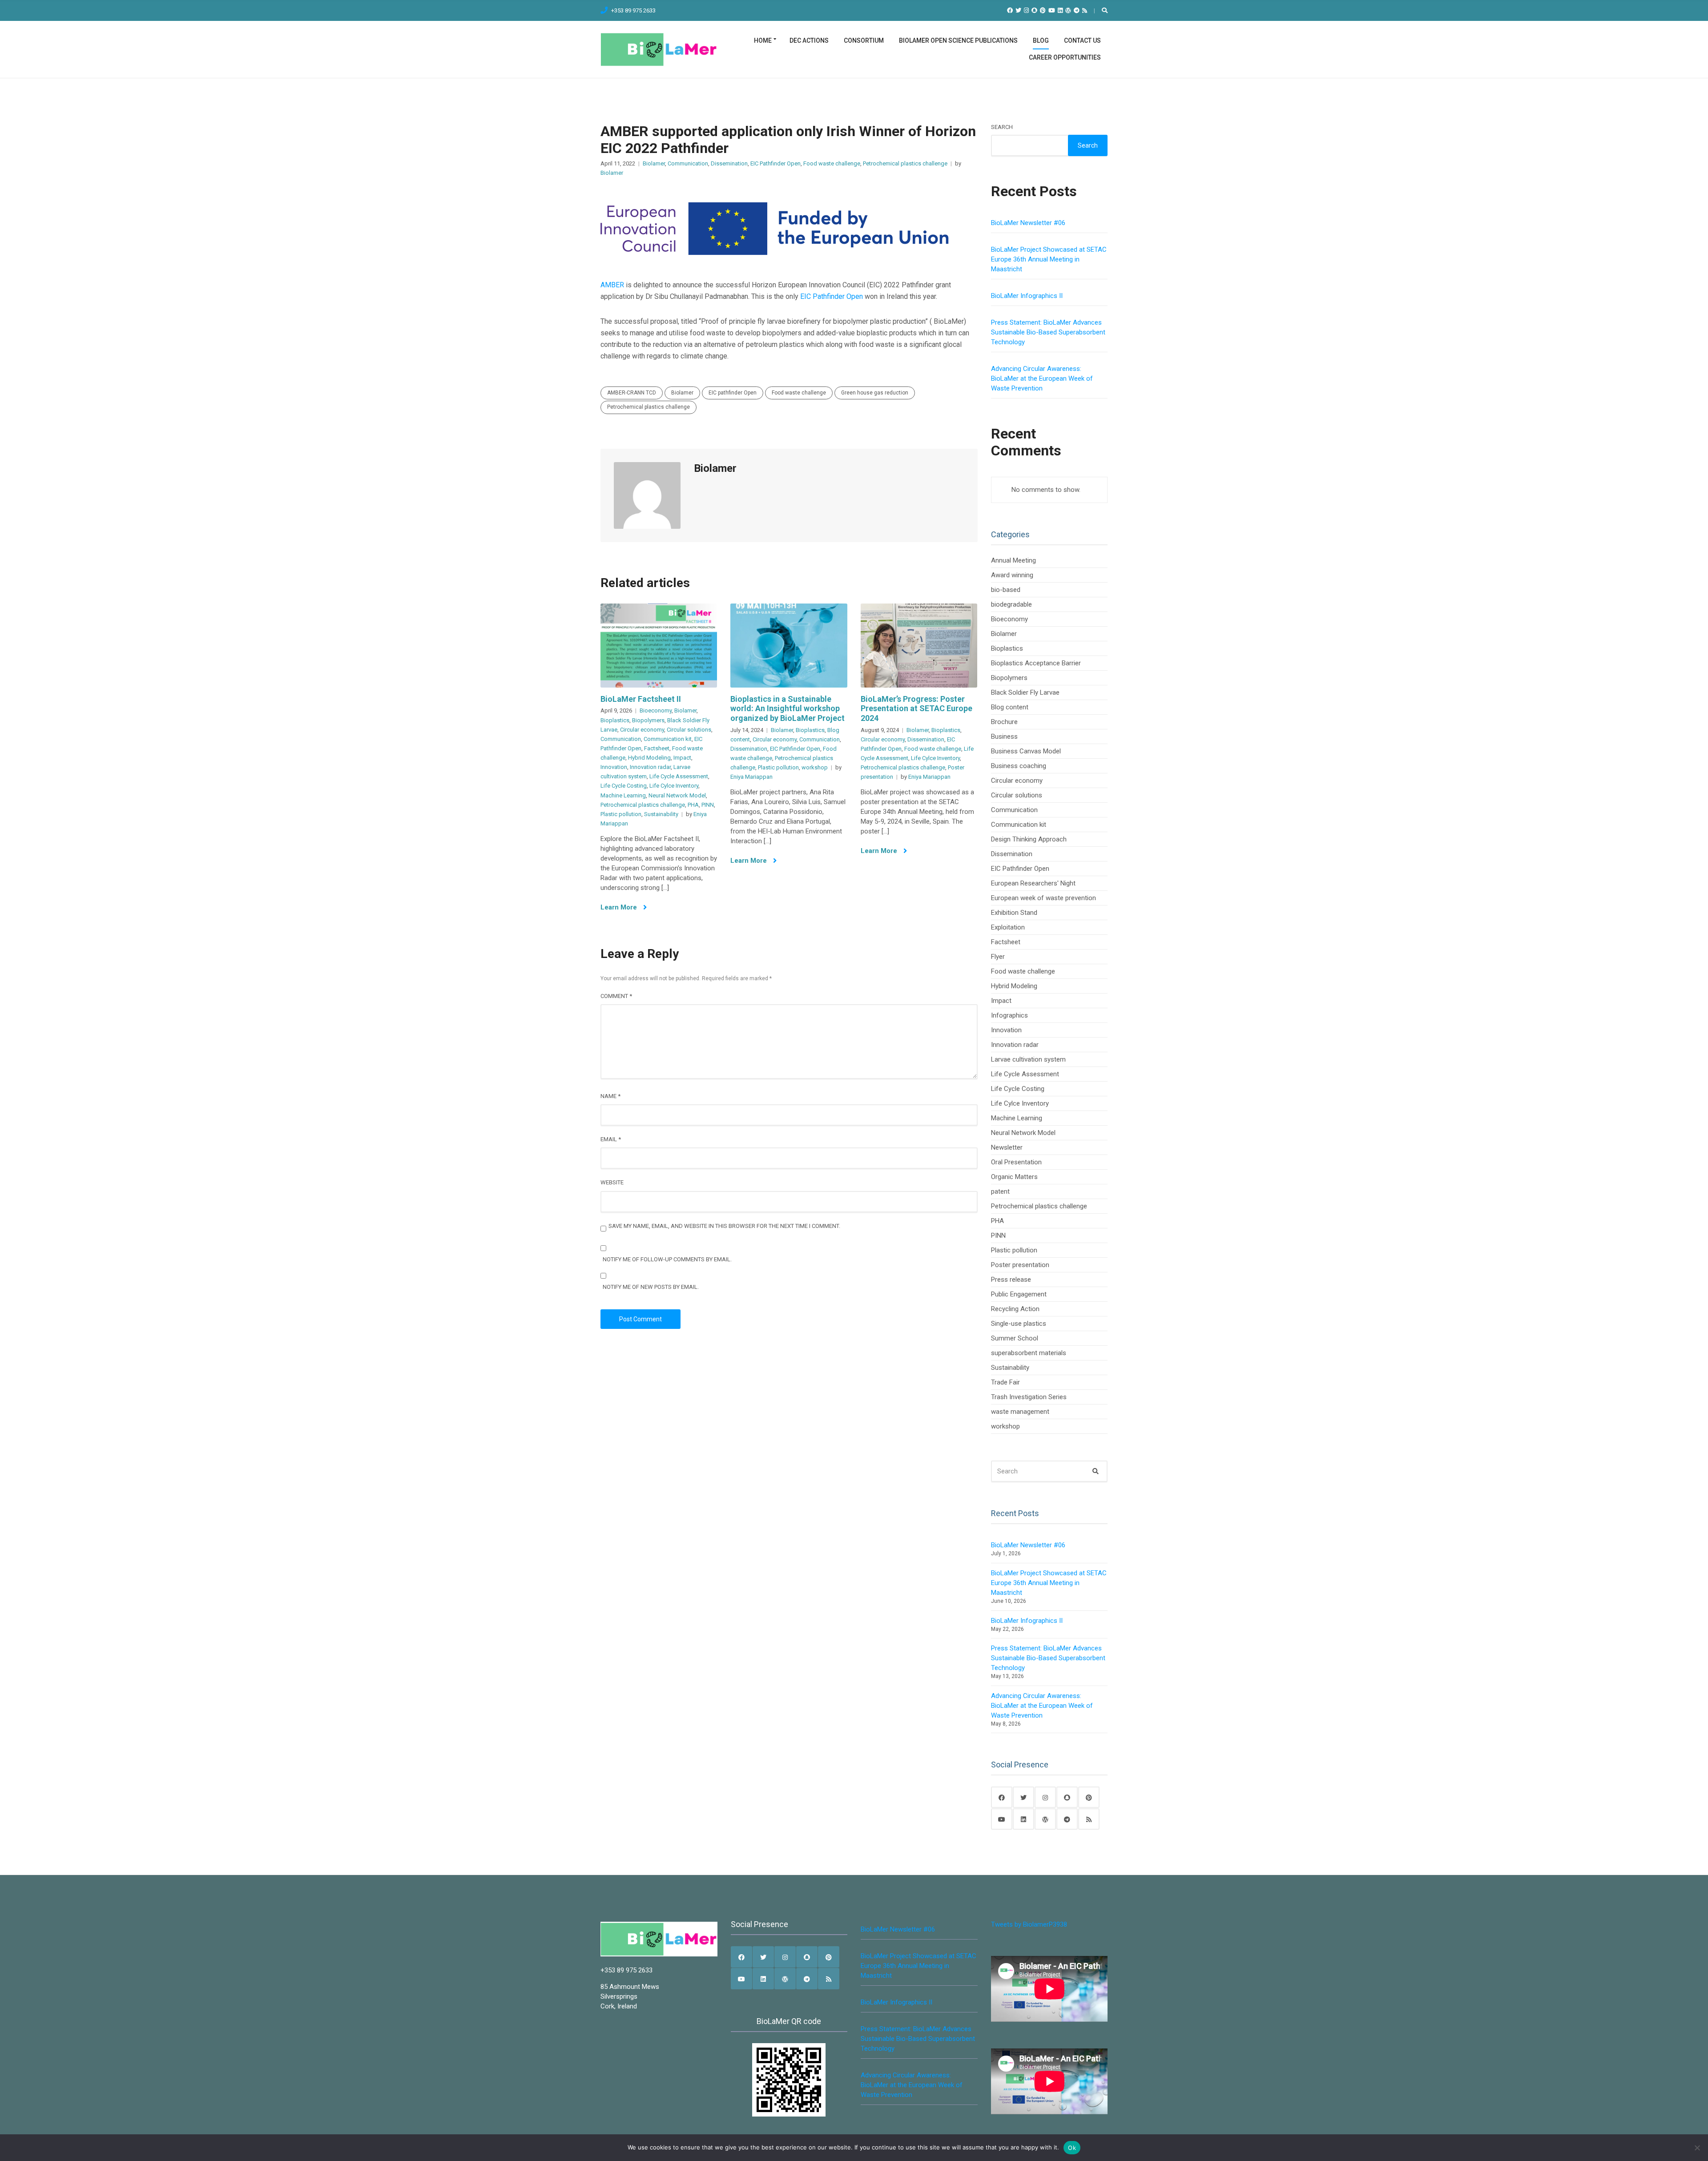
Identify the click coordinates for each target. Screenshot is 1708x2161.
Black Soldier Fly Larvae (1025, 692)
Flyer (998, 957)
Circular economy (642, 730)
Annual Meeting (1013, 560)
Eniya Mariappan (751, 777)
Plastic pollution (621, 814)
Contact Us (1082, 40)
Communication (688, 163)
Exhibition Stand (1014, 913)
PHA (693, 805)
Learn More (620, 907)
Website (612, 1182)
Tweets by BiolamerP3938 (1029, 1924)
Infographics (1009, 1015)
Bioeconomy (656, 710)
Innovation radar (650, 767)
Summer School (1015, 1338)
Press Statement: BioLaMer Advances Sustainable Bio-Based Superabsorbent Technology (1048, 332)
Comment (616, 996)
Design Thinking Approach (1029, 839)
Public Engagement (1019, 1294)
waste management (1020, 1412)
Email (611, 1139)
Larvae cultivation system (1028, 1059)
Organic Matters (1014, 1177)
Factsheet (657, 748)
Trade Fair (1005, 1382)
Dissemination (729, 163)
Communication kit (668, 739)
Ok (1072, 2148)
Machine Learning (623, 795)
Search (1002, 127)
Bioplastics (615, 720)
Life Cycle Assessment (679, 776)
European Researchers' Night (1033, 883)
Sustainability (661, 814)
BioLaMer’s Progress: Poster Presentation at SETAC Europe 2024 (916, 708)
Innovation (614, 767)
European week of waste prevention (1043, 898)
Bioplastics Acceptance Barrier (1036, 663)
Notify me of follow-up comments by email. (667, 1259)
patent (1000, 1191)
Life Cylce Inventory (674, 786)
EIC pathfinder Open (733, 393)
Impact (682, 758)
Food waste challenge (832, 163)
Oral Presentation (1016, 1162)
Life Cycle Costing (624, 786)
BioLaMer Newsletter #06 (1028, 223)
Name (610, 1096)
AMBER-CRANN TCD (632, 393)
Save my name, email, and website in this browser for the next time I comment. (724, 1226)
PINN (708, 805)
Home (763, 40)
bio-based (1006, 590)
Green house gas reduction (875, 393)
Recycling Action (1015, 1309)
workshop (815, 767)
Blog (1041, 40)
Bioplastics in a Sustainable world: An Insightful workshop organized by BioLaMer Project (788, 708)
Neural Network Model (677, 795)
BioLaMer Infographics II (1027, 296)
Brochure (1004, 722)
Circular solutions (689, 730)
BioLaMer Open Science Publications (958, 40)
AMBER (612, 285)
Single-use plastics (1019, 1324)
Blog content (1010, 707)
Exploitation (1008, 927)
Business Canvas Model (1026, 751)
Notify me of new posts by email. (651, 1287)
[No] (1697, 2148)
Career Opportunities (1065, 57)
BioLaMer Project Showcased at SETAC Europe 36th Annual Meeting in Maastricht (1049, 259)
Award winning (1012, 575)
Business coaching (1019, 766)
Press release (1011, 1280)
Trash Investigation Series (1029, 1397)
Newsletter (1007, 1147)
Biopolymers (648, 720)
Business (1004, 736)
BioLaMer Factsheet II (641, 699)
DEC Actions (809, 40)
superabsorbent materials (1029, 1353)
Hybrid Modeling (649, 758)
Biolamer (654, 163)
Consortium (864, 40)
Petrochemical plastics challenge (905, 163)
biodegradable (1011, 604)
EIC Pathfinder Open (775, 163)
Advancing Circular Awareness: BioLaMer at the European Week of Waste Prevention (1042, 378)
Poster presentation (1020, 1265)
